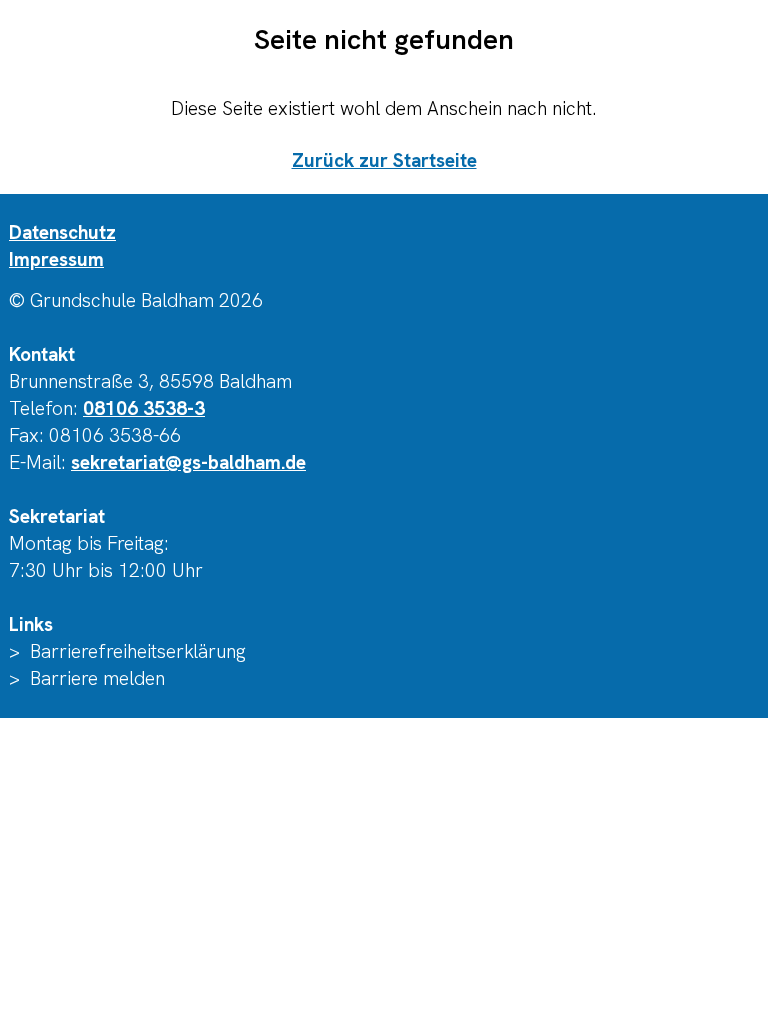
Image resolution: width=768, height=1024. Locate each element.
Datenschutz (62, 232)
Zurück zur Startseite (384, 160)
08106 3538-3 (144, 408)
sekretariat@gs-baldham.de (188, 462)
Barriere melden (97, 678)
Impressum (56, 259)
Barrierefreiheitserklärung (138, 651)
